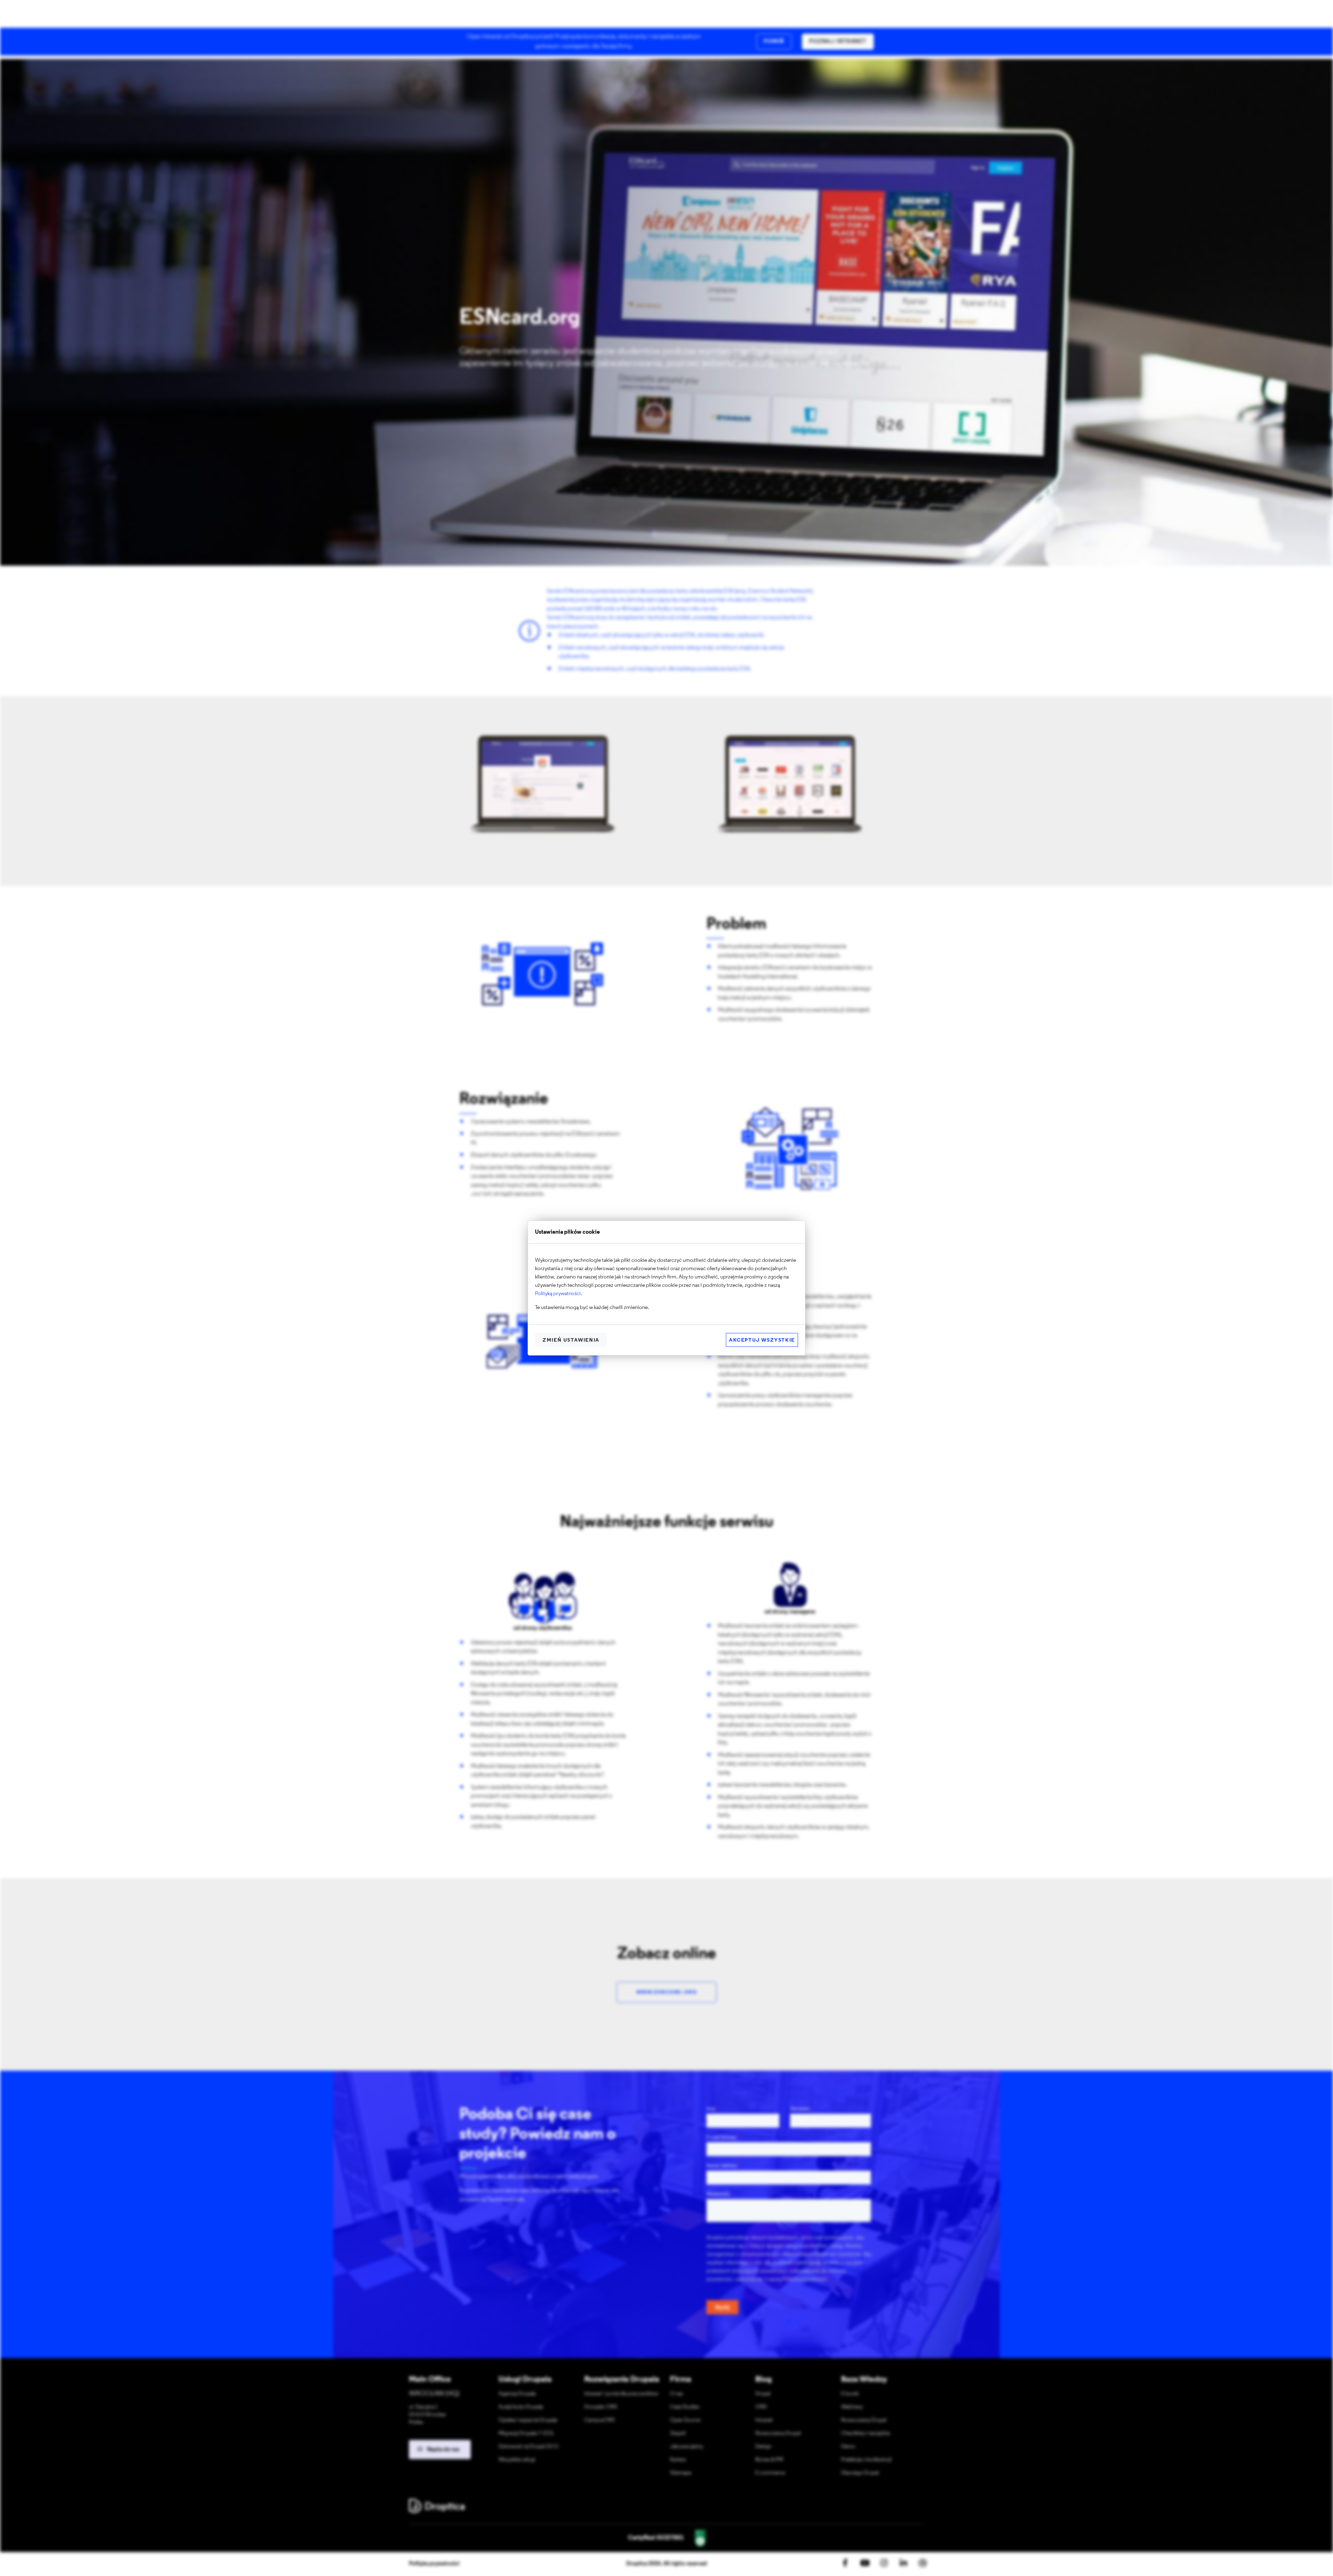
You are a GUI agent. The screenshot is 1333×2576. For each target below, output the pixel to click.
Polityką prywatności (558, 1294)
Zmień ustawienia (571, 1340)
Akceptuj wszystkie (762, 1340)
